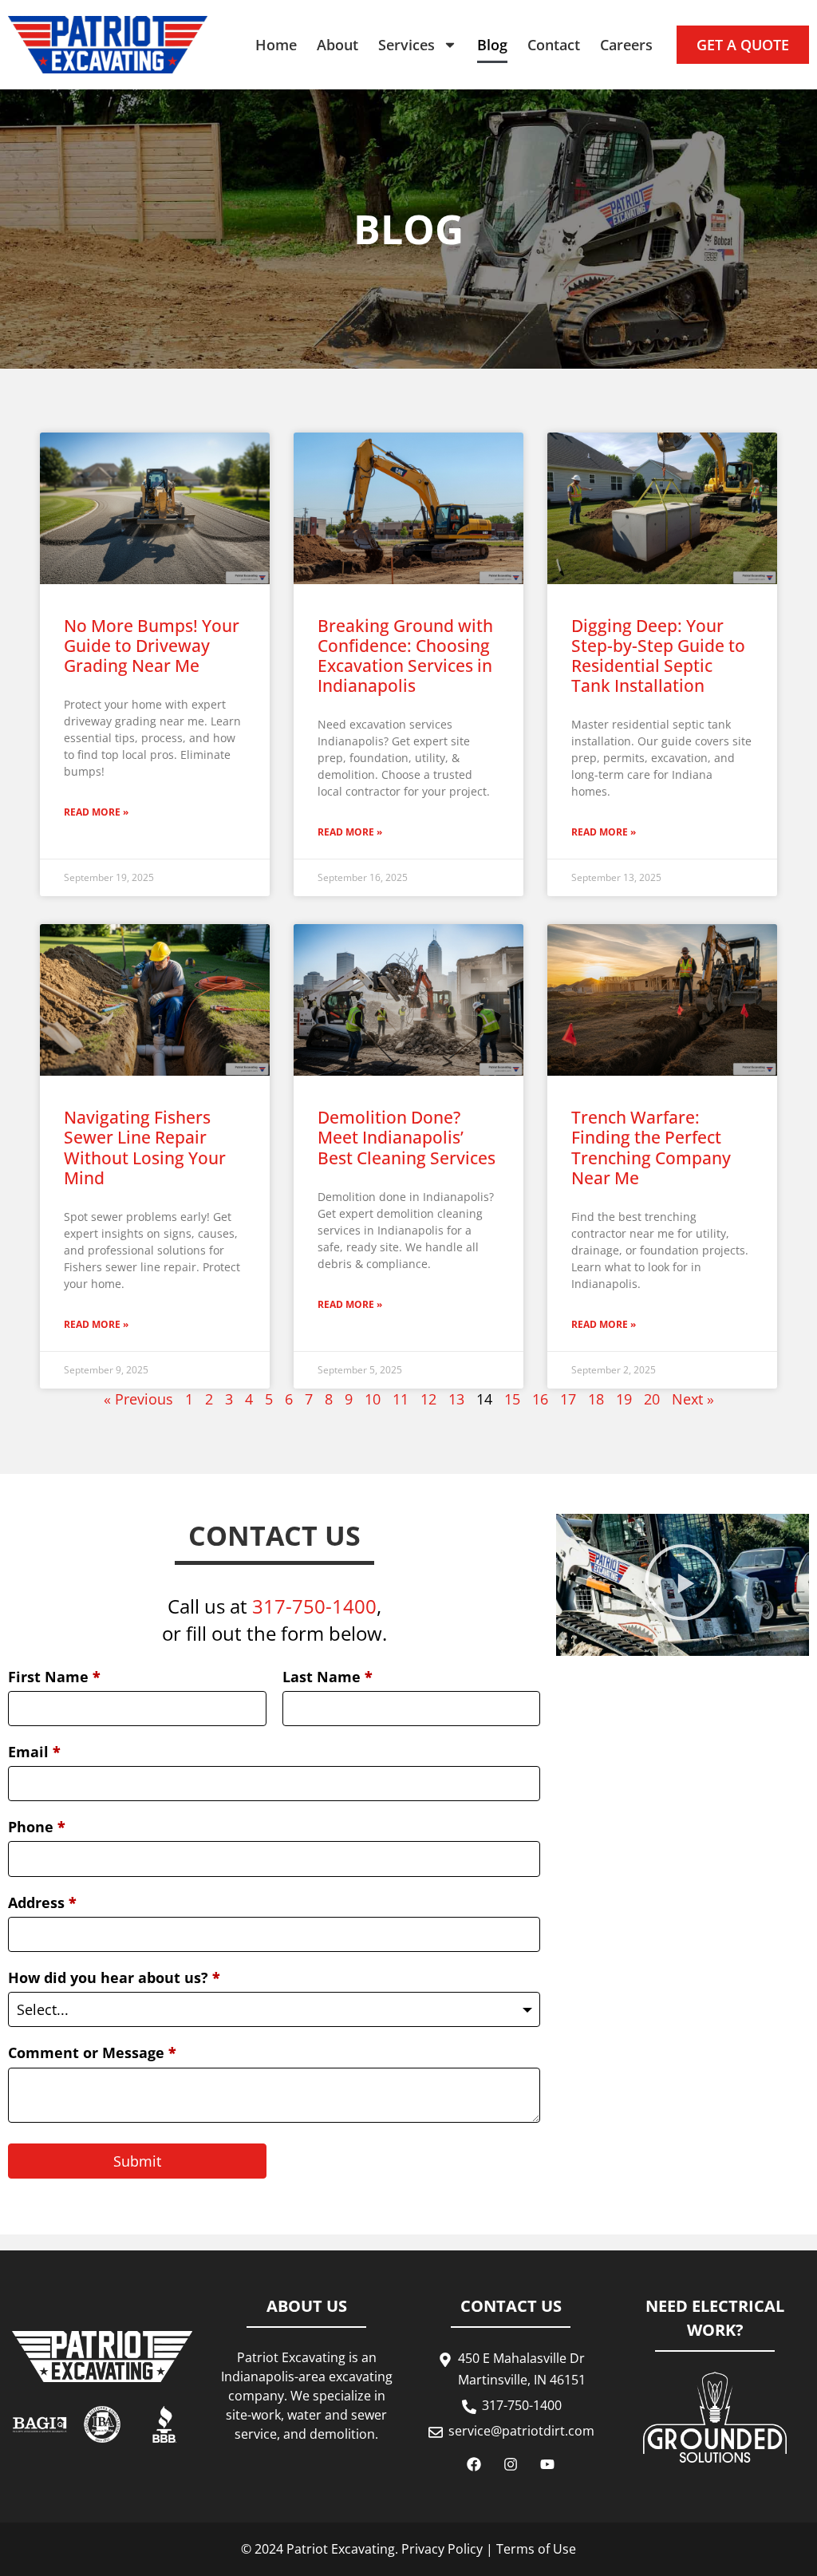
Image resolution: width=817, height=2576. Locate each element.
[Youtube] (547, 2464)
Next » (693, 1399)
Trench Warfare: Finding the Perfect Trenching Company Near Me (651, 1148)
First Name (54, 1677)
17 (568, 1399)
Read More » (96, 812)
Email (34, 1752)
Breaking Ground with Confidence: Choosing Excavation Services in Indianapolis (405, 656)
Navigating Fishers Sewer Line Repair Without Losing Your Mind (145, 1148)
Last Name (328, 1677)
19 (624, 1399)
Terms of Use (536, 2549)
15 (512, 1399)
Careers (626, 45)
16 (540, 1399)
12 (428, 1399)
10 (373, 1399)
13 (456, 1399)
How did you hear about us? (114, 1977)
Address (42, 1902)
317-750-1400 (314, 1606)
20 (652, 1399)
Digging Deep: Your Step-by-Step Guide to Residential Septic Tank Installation (658, 656)
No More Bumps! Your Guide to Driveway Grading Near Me (152, 646)
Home (276, 45)
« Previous (138, 1399)
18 (596, 1399)
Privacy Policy (442, 2549)
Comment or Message (92, 2053)
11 (401, 1399)
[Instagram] (511, 2464)
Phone (37, 1827)
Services (407, 45)
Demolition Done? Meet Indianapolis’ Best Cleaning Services (407, 1137)
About (337, 45)
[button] (683, 1584)
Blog (492, 45)
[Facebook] (474, 2464)
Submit (137, 2161)
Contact (554, 45)
